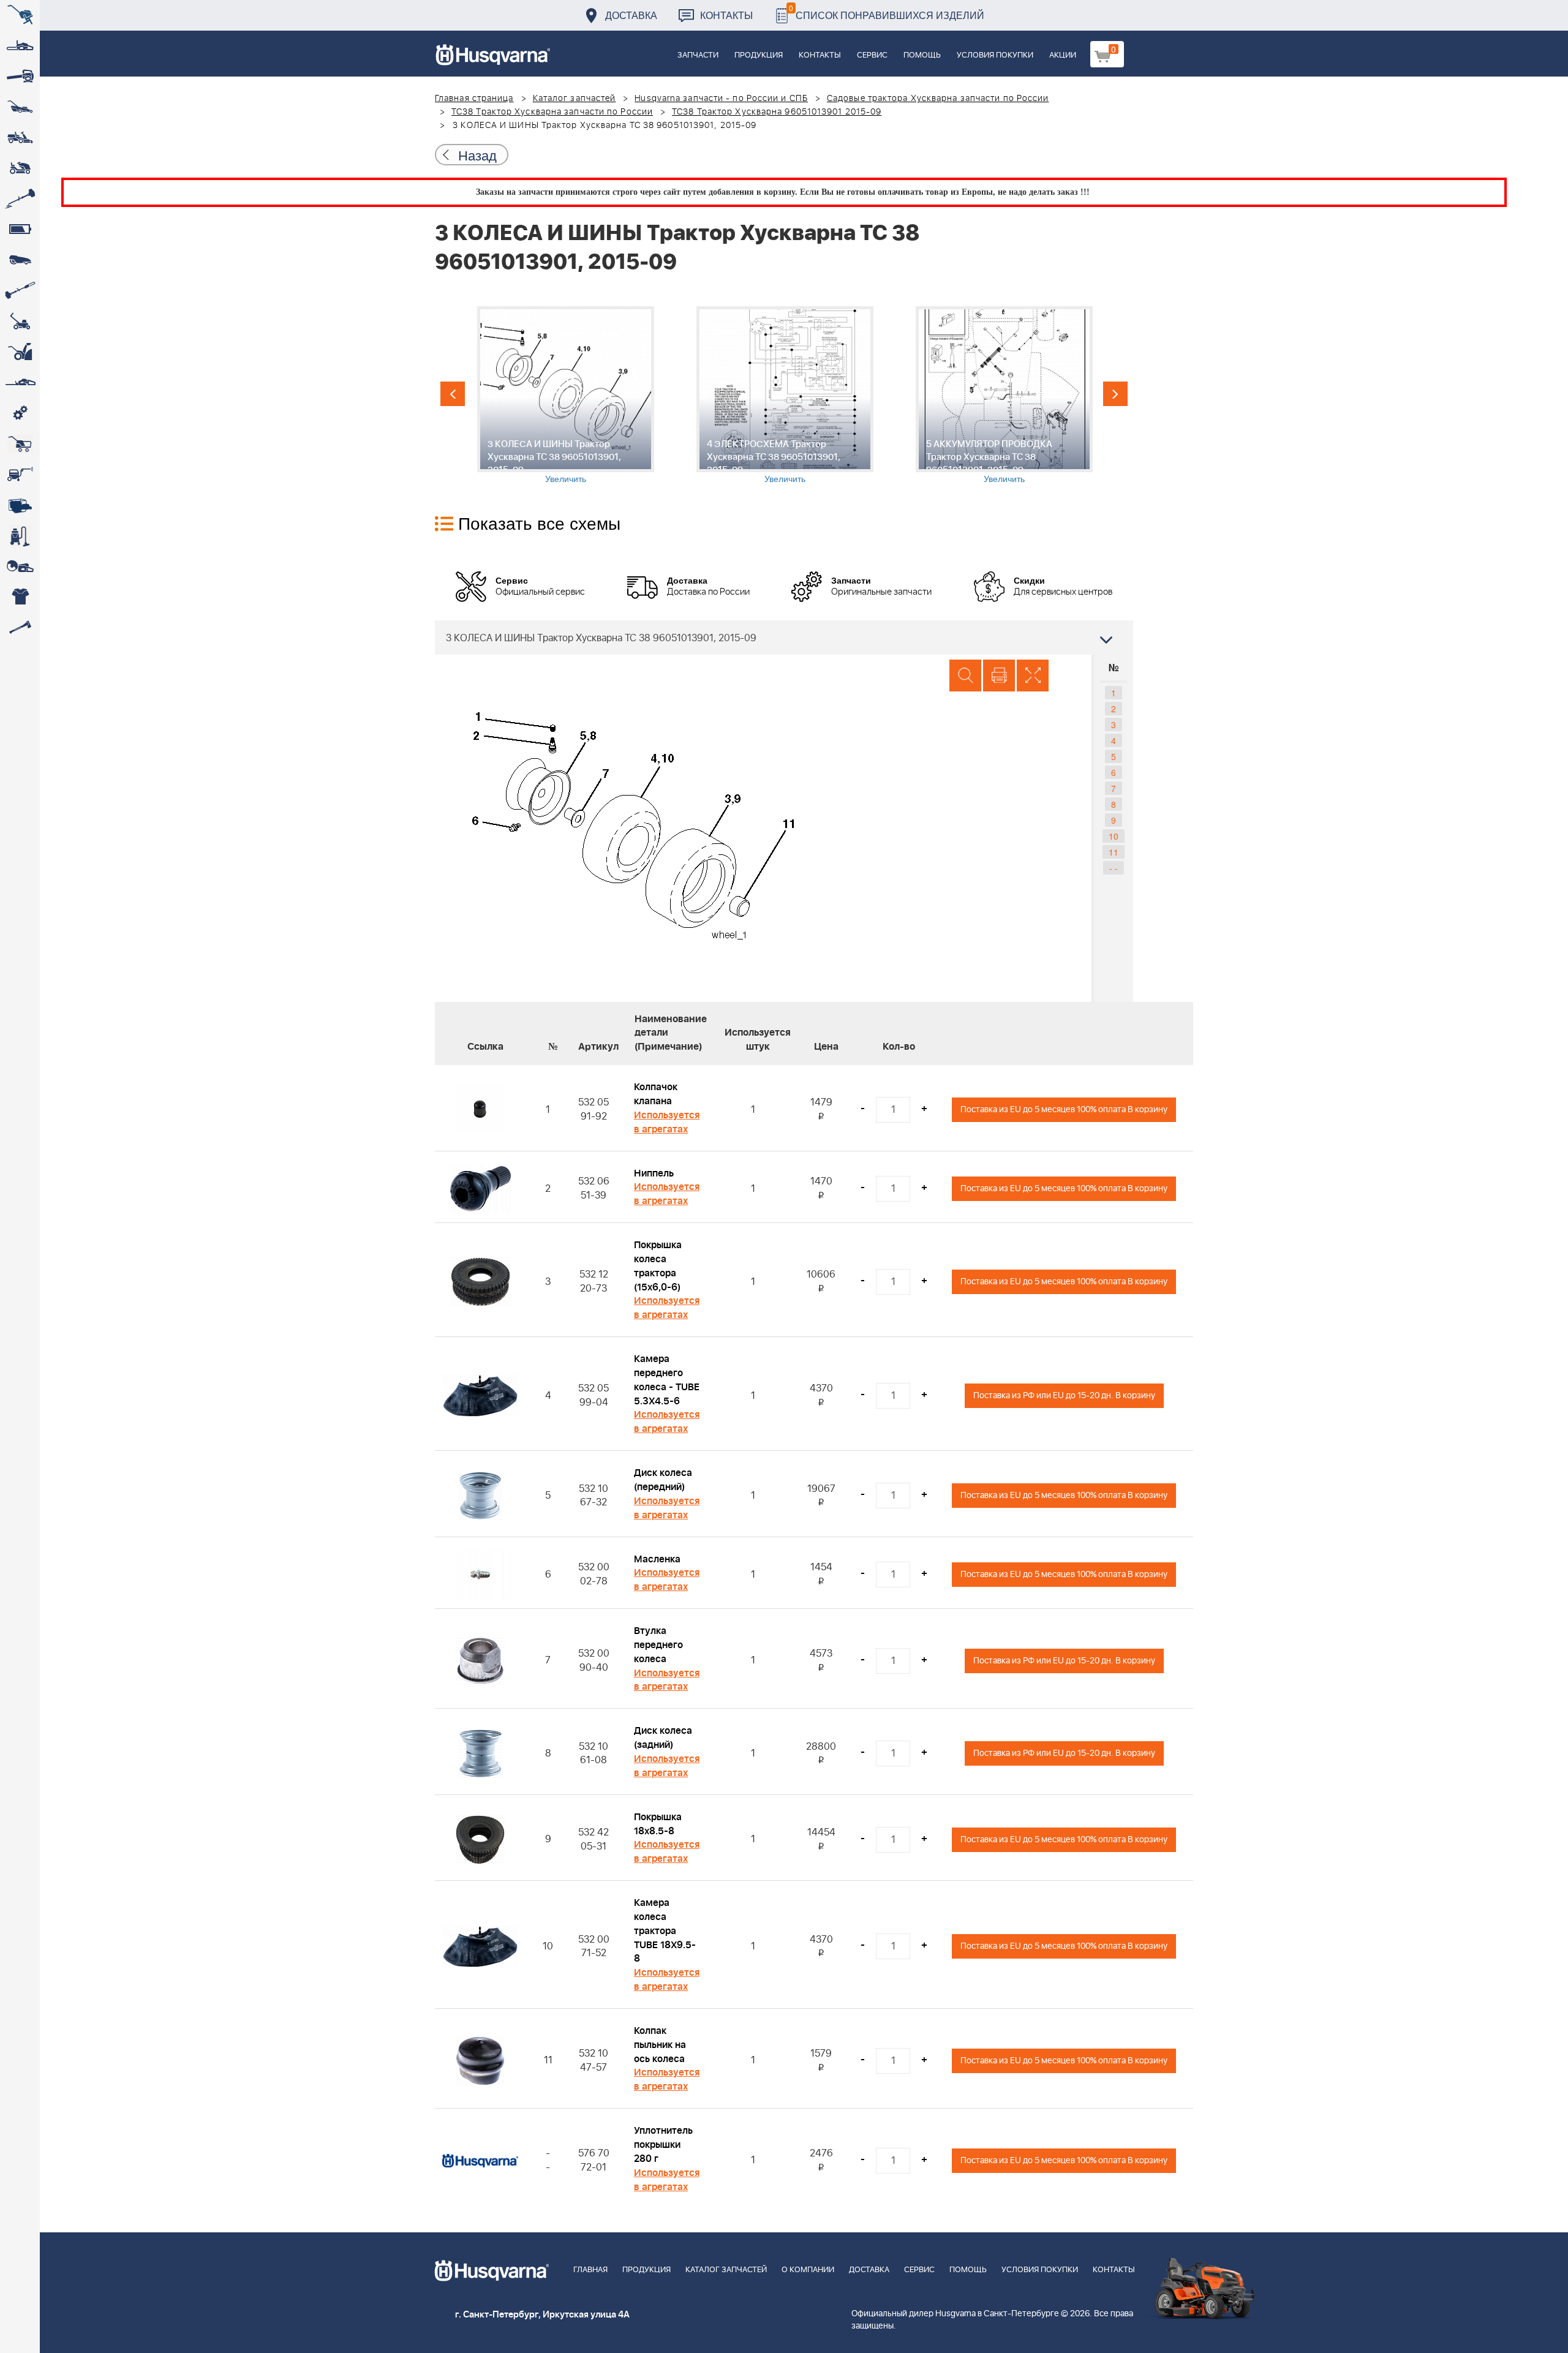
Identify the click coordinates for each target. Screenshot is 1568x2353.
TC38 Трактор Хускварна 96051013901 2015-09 (777, 112)
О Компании (808, 2270)
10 (1114, 836)
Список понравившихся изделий (887, 12)
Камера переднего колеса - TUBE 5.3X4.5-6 (667, 1380)
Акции (1063, 55)
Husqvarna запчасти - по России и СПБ (721, 99)
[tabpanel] (565, 395)
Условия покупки (995, 55)
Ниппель (654, 1173)
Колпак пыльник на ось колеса (660, 2045)
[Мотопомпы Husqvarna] (20, 505)
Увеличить (566, 478)
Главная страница (474, 99)
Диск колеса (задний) (663, 1738)
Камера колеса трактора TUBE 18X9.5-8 (665, 1931)
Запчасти (698, 55)
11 (1114, 852)
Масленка (657, 1559)
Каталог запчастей (575, 99)
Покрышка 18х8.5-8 (658, 1824)
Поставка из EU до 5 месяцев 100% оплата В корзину (1064, 1109)
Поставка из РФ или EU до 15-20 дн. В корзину (1064, 1395)
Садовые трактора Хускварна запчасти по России (938, 99)
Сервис (872, 55)
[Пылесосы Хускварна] (20, 536)
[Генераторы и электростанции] (20, 444)
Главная (590, 2270)
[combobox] (784, 638)
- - (1114, 868)
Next (1115, 394)
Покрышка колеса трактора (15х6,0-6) (658, 1266)
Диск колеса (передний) (663, 1480)
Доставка (631, 15)
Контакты (726, 15)
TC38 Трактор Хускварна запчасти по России (552, 112)
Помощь (922, 55)
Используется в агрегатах (667, 1122)
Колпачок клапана (656, 1094)
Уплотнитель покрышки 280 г (663, 2145)
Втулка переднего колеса (658, 1645)
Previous (453, 394)
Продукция (759, 55)
